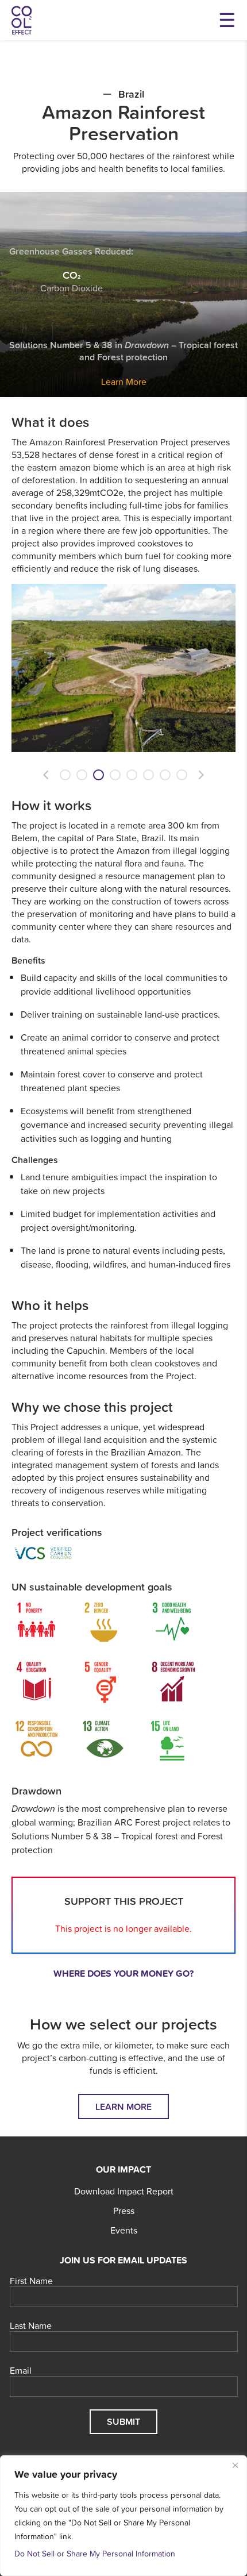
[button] (46, 775)
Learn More (124, 382)
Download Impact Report (124, 2191)
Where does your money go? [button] (123, 1973)
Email (21, 2371)
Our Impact (123, 2169)
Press (124, 2211)
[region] (123, 2516)
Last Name (31, 2326)
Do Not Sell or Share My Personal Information (95, 2554)
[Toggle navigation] (227, 20)
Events (124, 2230)
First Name (31, 2281)
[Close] (235, 2465)
